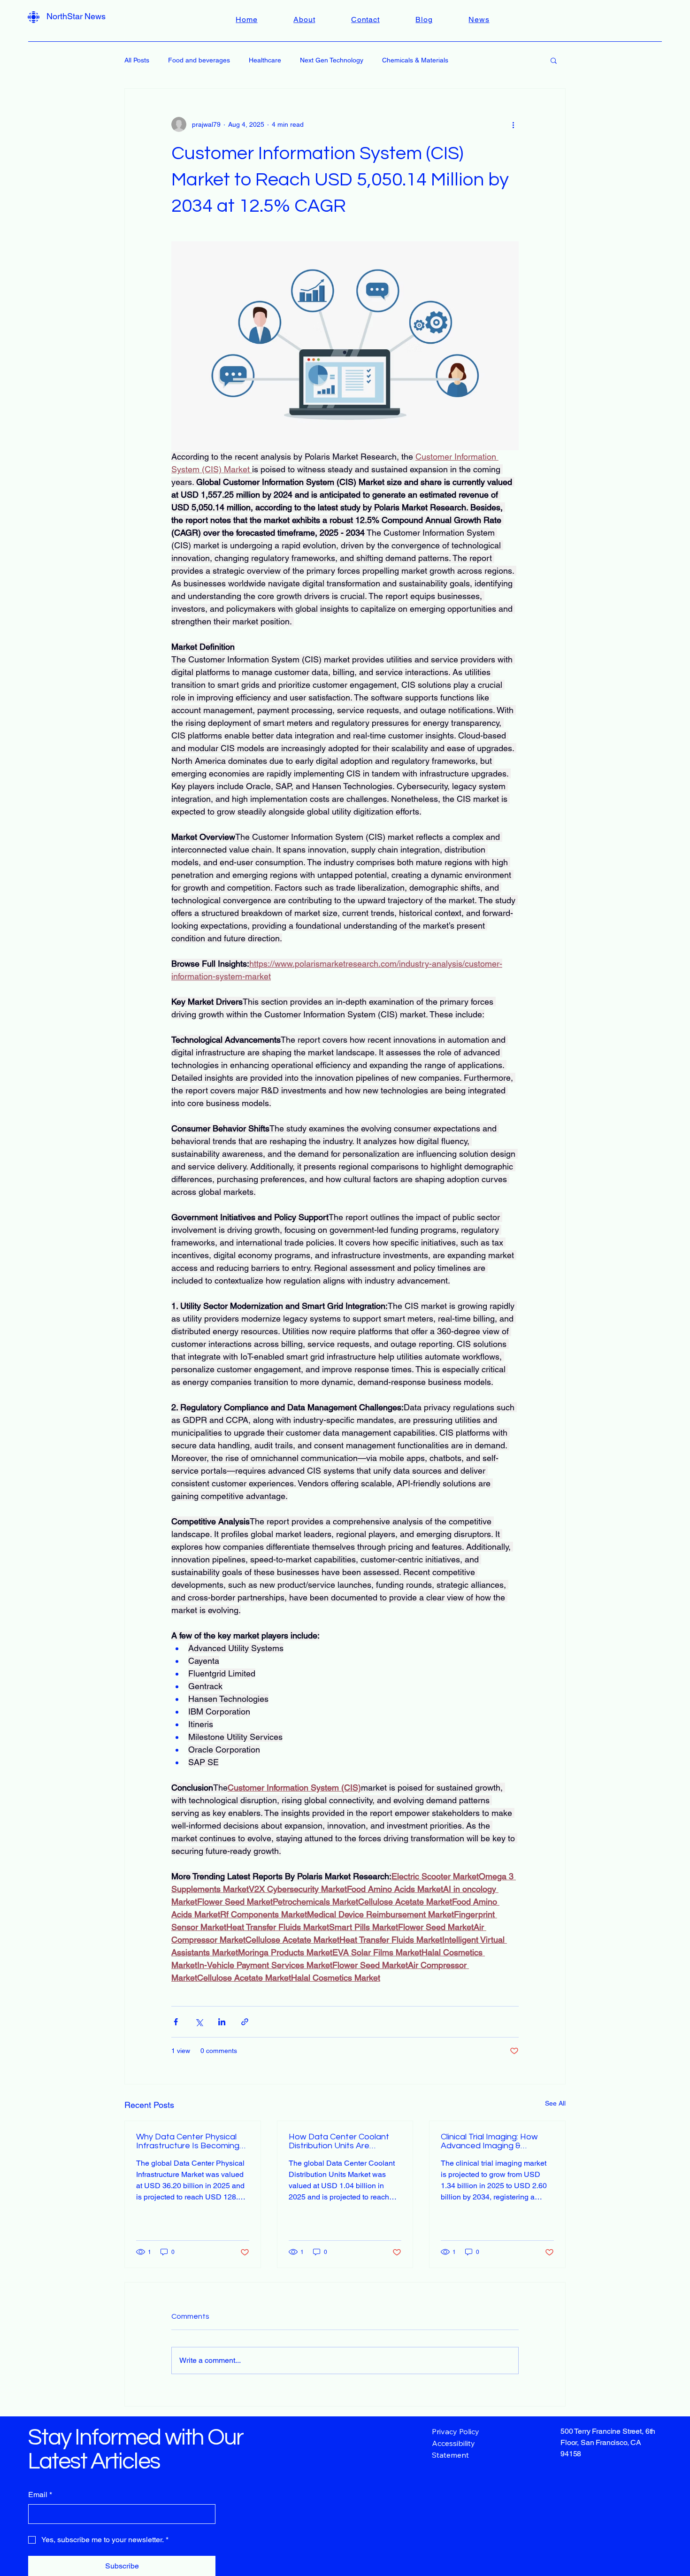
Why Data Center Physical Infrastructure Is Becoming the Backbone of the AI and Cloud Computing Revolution (191, 2141)
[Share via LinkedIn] (222, 2022)
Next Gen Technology (332, 60)
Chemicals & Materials (415, 60)
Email (40, 2495)
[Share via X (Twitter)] (199, 2022)
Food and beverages (199, 60)
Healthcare (265, 60)
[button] (554, 60)
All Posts (137, 60)
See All (555, 2103)
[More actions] (513, 124)
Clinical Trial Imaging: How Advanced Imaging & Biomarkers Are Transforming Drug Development (497, 2141)
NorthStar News (76, 16)
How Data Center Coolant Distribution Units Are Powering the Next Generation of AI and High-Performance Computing (340, 2141)
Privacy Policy (456, 2431)
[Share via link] (245, 2022)
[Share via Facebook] (176, 2022)
